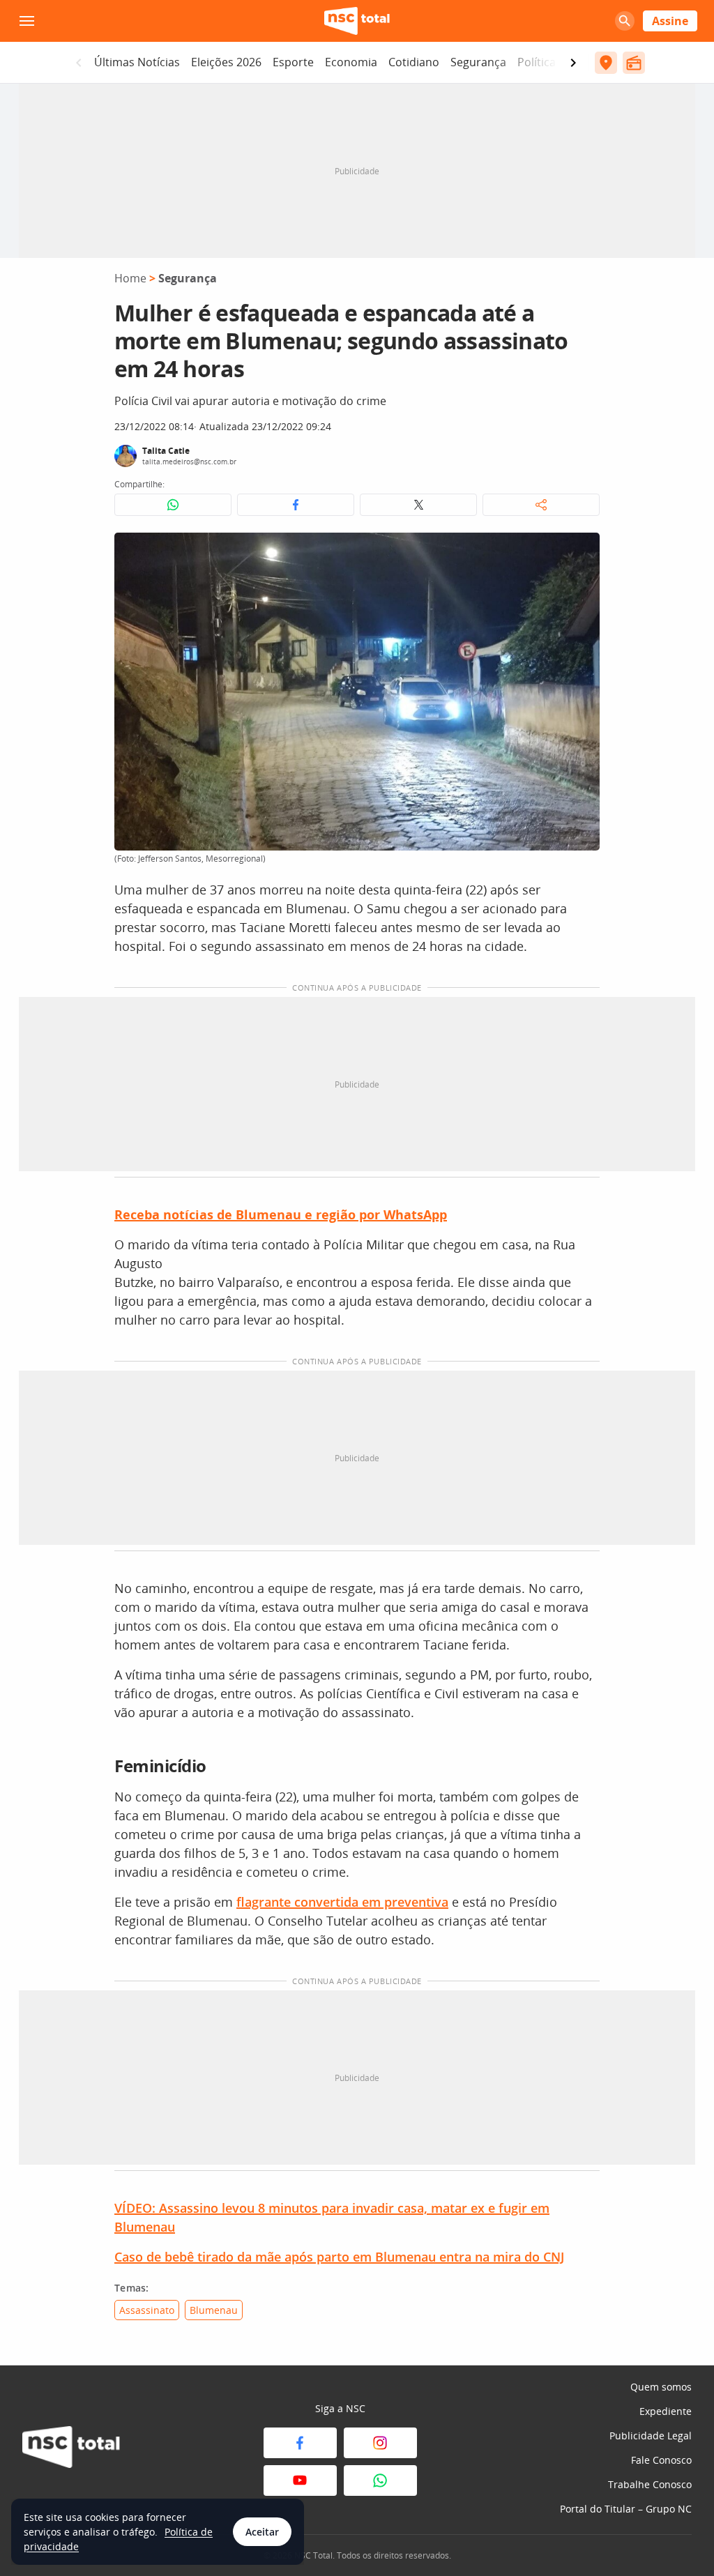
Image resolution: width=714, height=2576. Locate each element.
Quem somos (661, 2387)
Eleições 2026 (226, 62)
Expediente (666, 2411)
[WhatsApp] (380, 2480)
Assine (670, 21)
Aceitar (262, 2532)
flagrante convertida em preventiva (342, 1902)
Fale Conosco (661, 2460)
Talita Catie (166, 451)
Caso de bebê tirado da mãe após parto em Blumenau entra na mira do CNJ (339, 2257)
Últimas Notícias (137, 62)
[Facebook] (300, 2443)
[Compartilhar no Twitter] (418, 505)
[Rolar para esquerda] (79, 63)
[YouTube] (300, 2480)
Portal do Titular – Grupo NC (626, 2509)
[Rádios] (634, 63)
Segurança (478, 62)
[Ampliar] (582, 551)
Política (537, 62)
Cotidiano (414, 62)
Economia (351, 62)
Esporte (293, 62)
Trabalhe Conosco (650, 2484)
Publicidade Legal (651, 2436)
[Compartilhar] (541, 505)
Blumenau (214, 2310)
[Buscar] (625, 21)
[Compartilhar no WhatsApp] (173, 505)
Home (130, 278)
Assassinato (147, 2310)
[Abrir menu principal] (26, 21)
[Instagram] (380, 2443)
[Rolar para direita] (573, 63)
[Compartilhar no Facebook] (296, 505)
